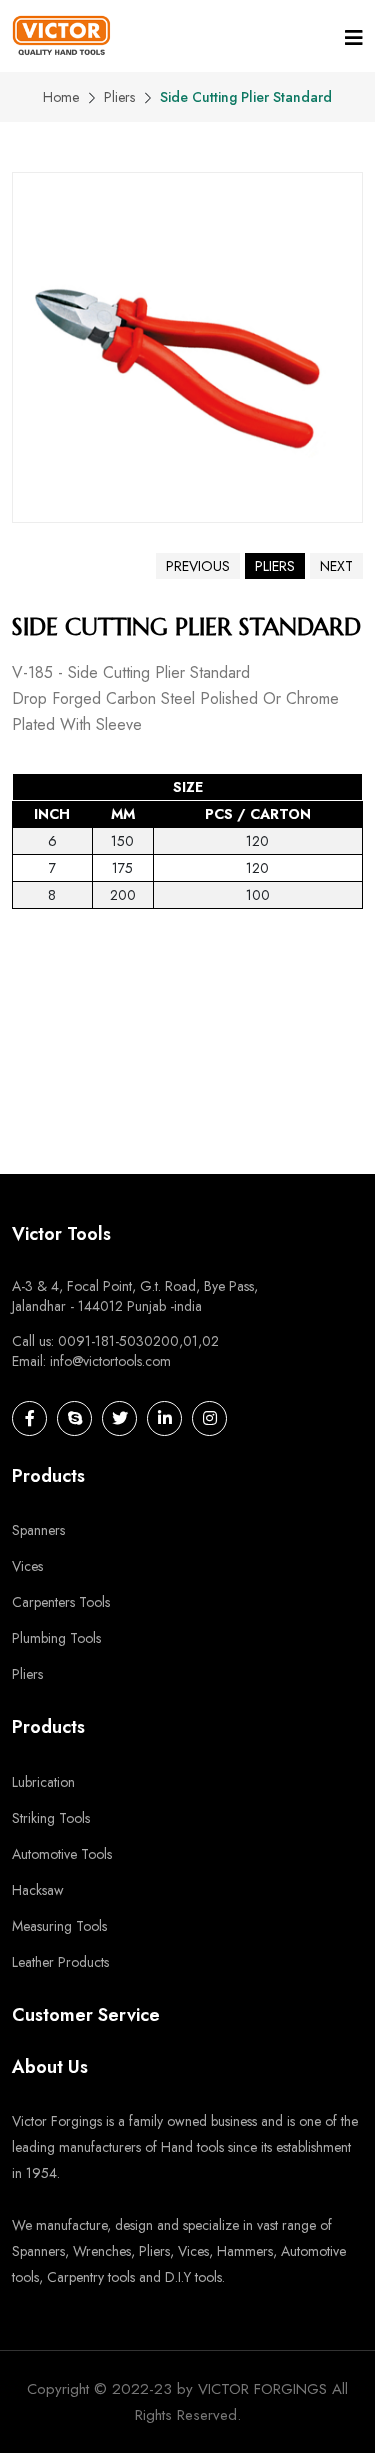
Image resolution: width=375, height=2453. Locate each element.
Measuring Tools (59, 1926)
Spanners (38, 1530)
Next (336, 566)
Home (61, 97)
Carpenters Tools (61, 1602)
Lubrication (43, 1782)
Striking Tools (51, 1818)
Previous (198, 566)
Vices (27, 1566)
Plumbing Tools (56, 1638)
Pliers (119, 97)
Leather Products (60, 1962)
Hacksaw (38, 1890)
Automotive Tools (62, 1854)
